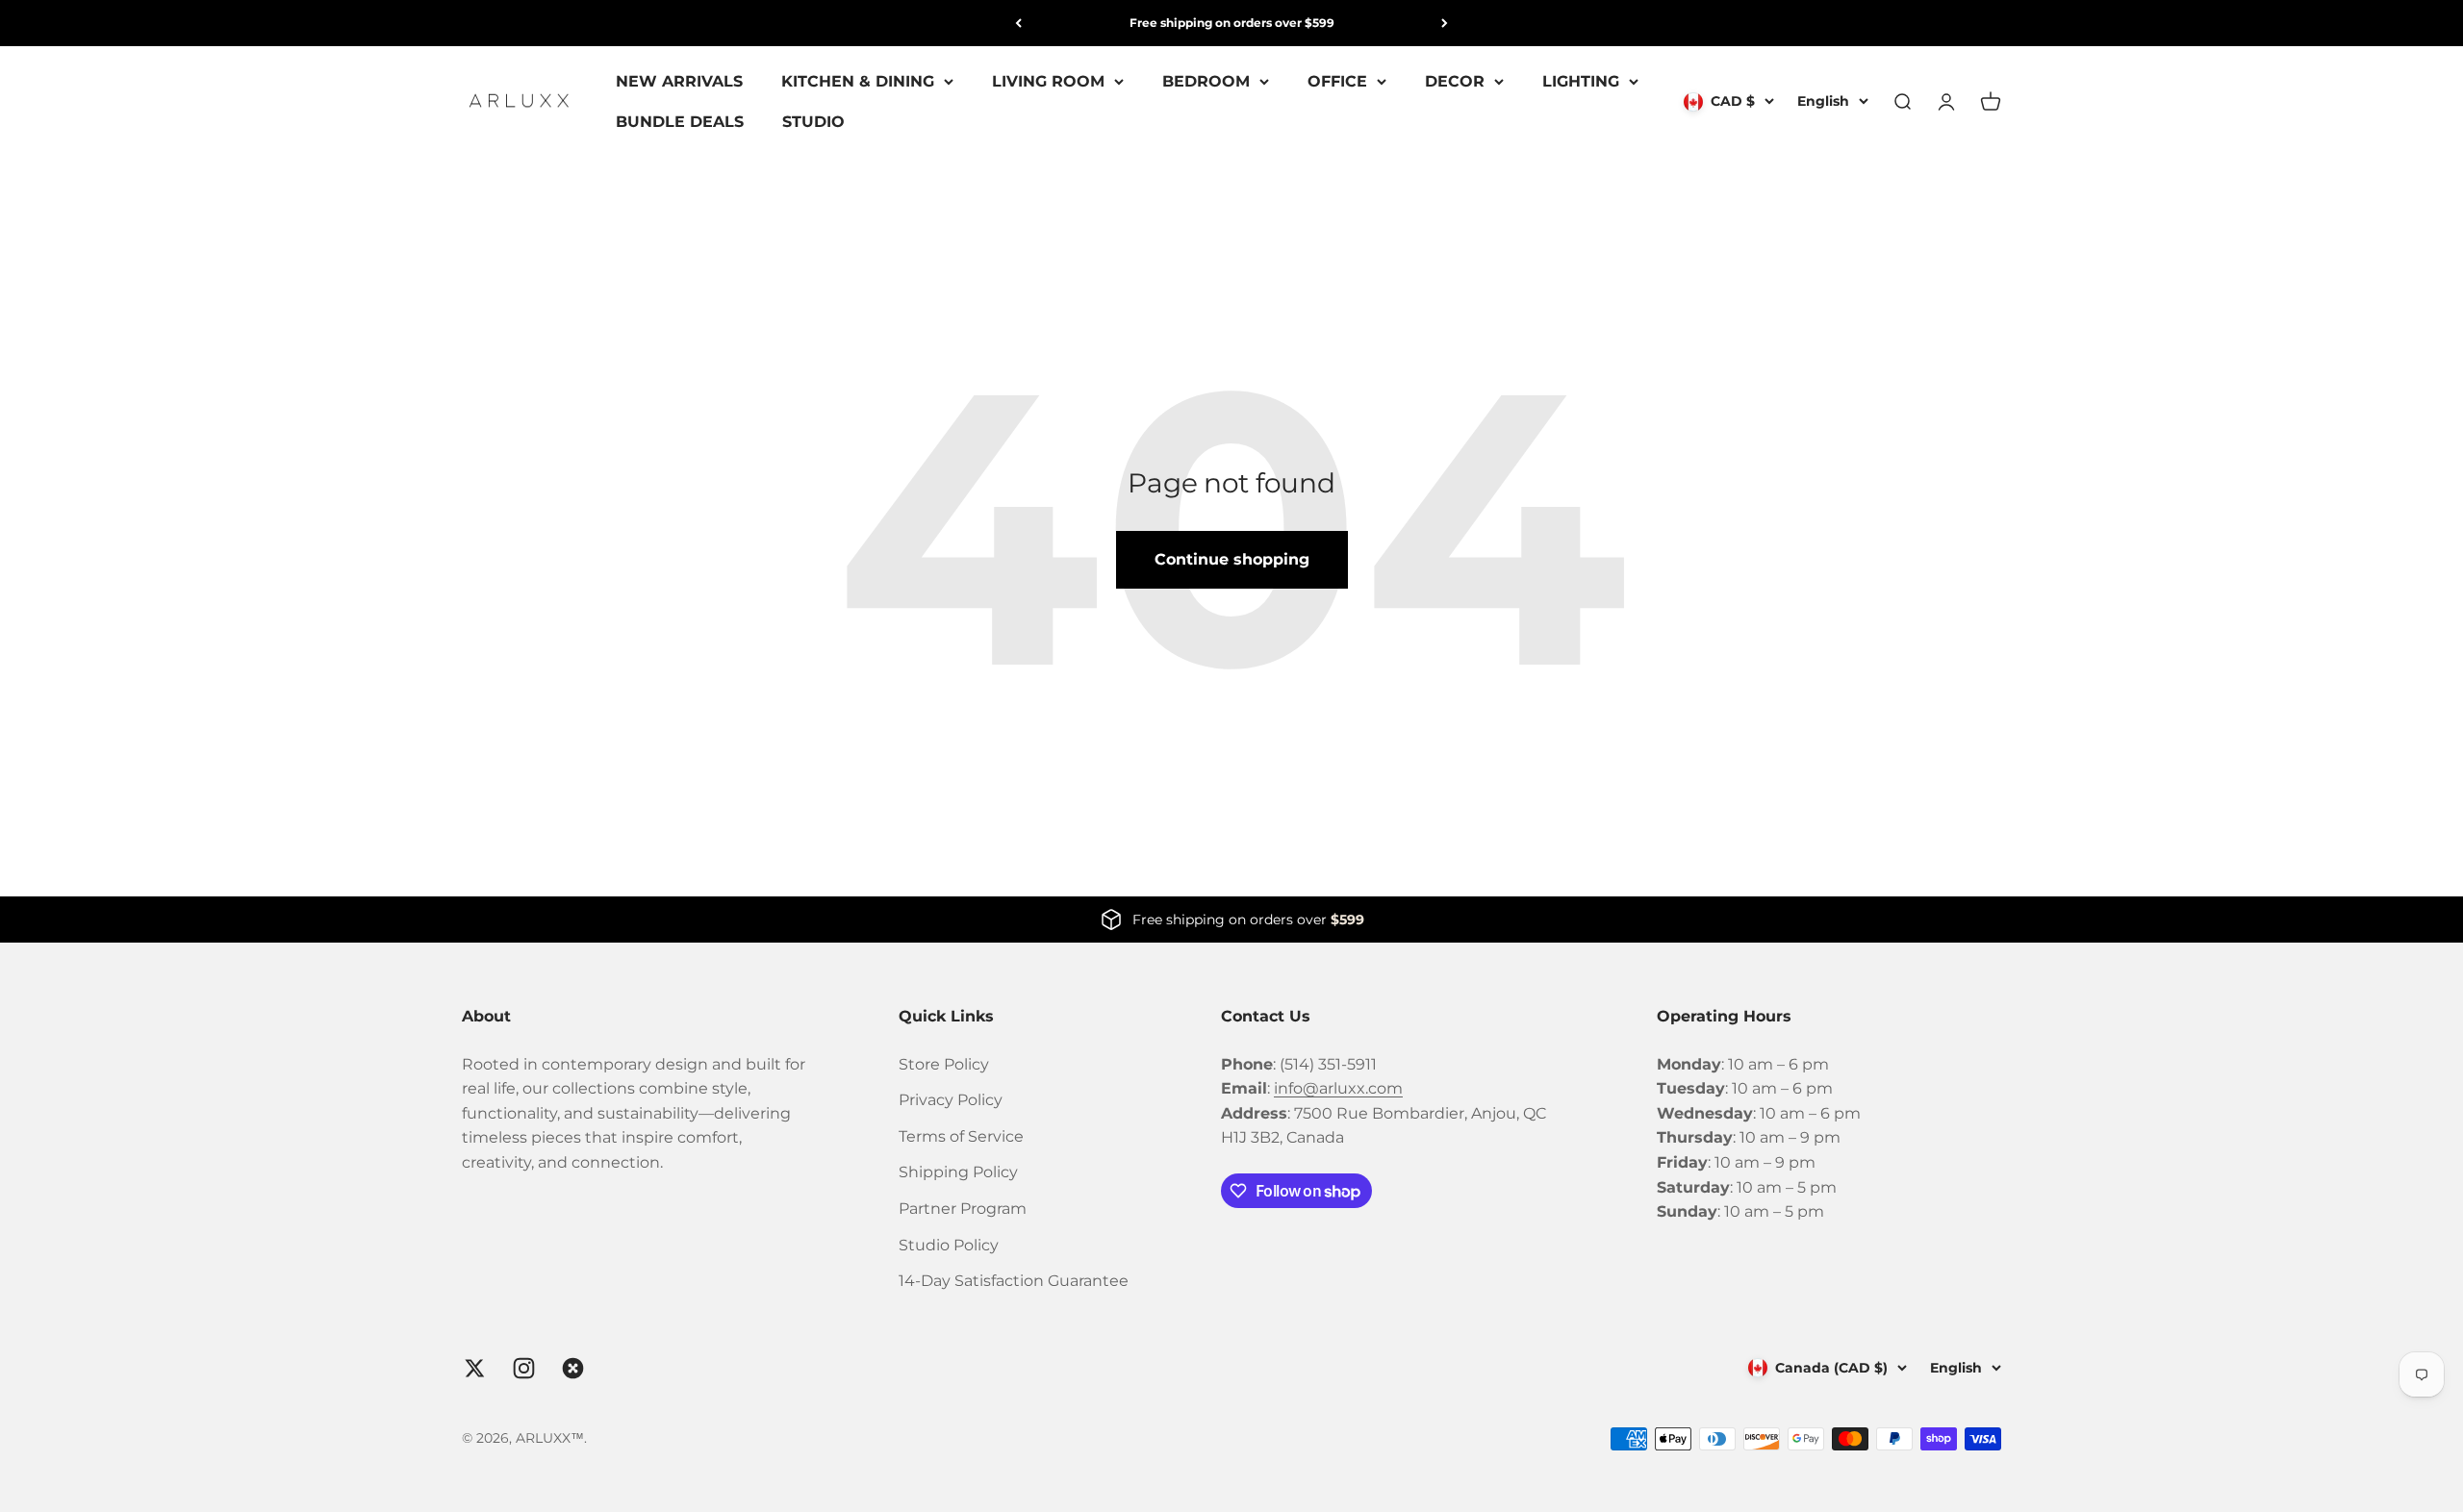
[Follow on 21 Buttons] (573, 1368)
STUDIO (813, 122)
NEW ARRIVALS (679, 81)
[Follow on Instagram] (524, 1368)
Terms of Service (961, 1136)
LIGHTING (1581, 81)
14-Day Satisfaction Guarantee (1014, 1281)
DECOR (1455, 81)
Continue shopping (1232, 559)
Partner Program (963, 1209)
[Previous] (1018, 23)
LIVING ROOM (1048, 81)
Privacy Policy (951, 1100)
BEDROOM (1206, 81)
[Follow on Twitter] (475, 1368)
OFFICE (1337, 81)
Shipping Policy (958, 1172)
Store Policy (944, 1064)
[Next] (1445, 23)
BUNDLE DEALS (680, 122)
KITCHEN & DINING (858, 81)
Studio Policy (949, 1245)
